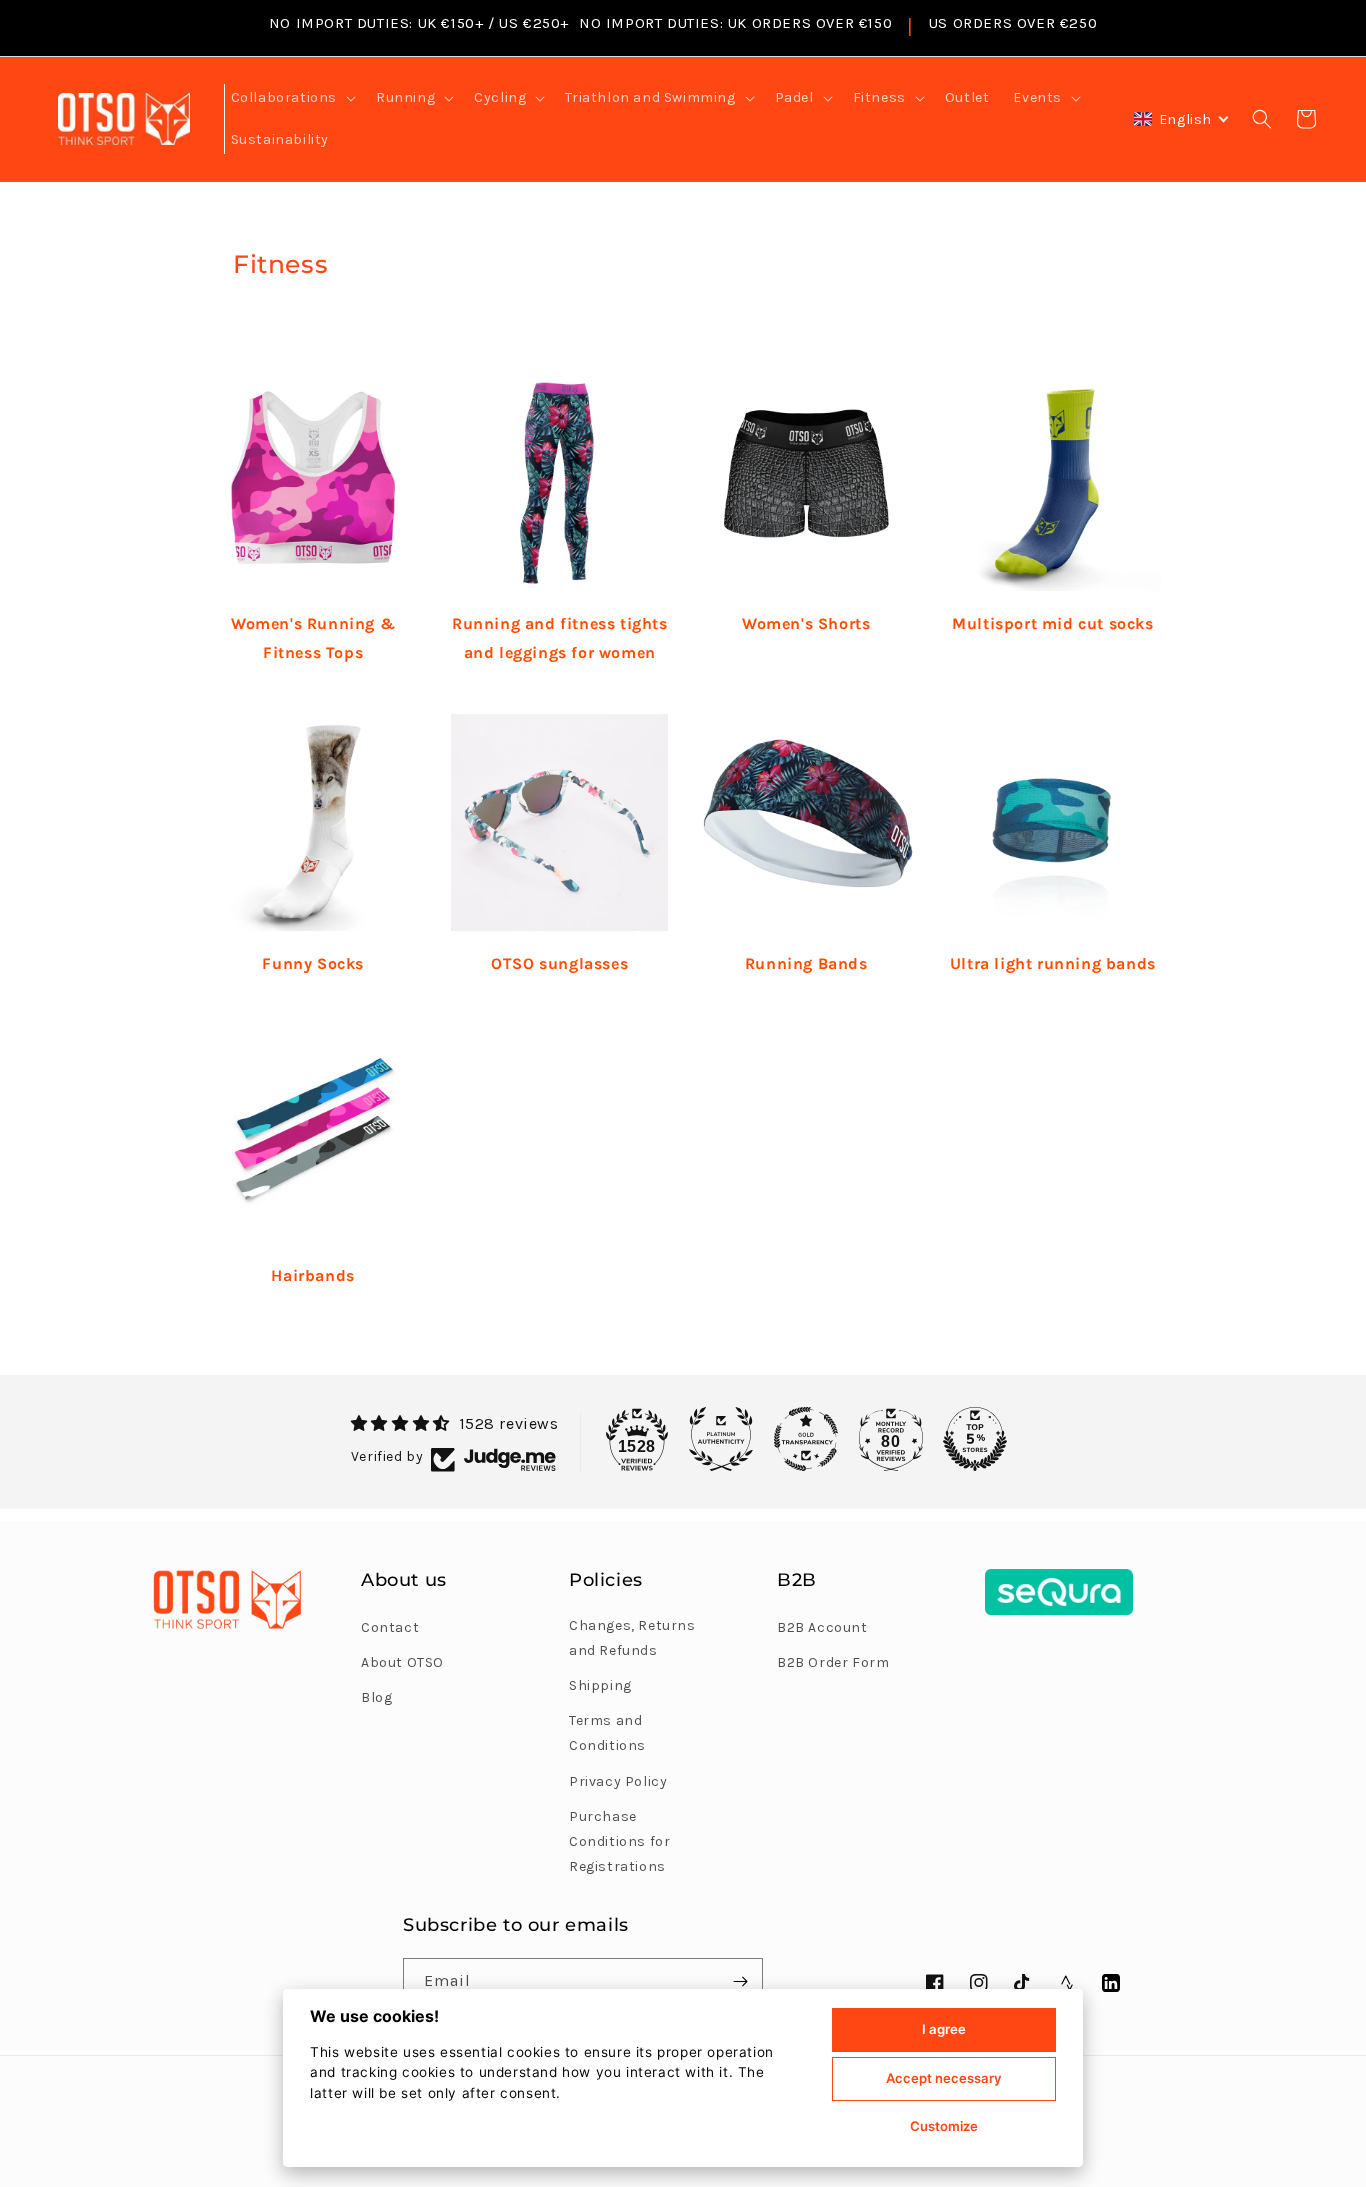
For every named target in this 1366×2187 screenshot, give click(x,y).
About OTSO (402, 1662)
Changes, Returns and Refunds (632, 1638)
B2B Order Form (833, 1662)
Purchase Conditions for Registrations (619, 1841)
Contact (390, 1627)
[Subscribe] (740, 1981)
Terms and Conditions (607, 1733)
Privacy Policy (618, 1781)
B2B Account (822, 1627)
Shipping (600, 1685)
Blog (376, 1697)
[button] (291, 98)
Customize (944, 2126)
